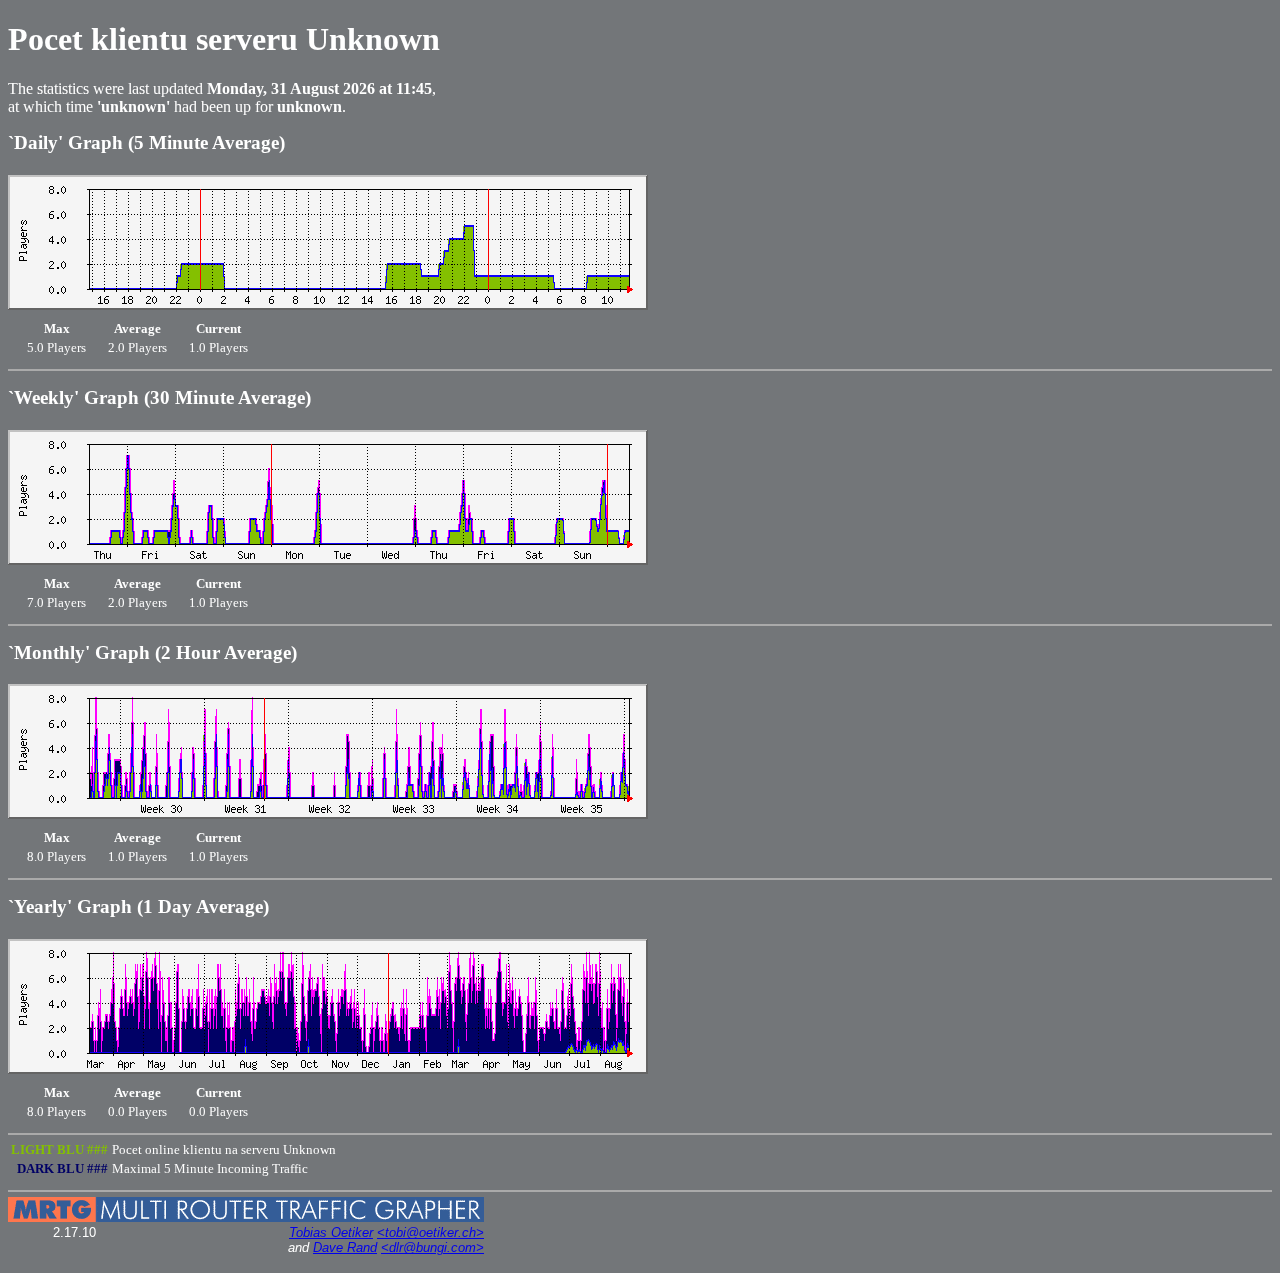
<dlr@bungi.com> (432, 1247)
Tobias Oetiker (331, 1232)
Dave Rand (345, 1247)
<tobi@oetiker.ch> (430, 1232)
